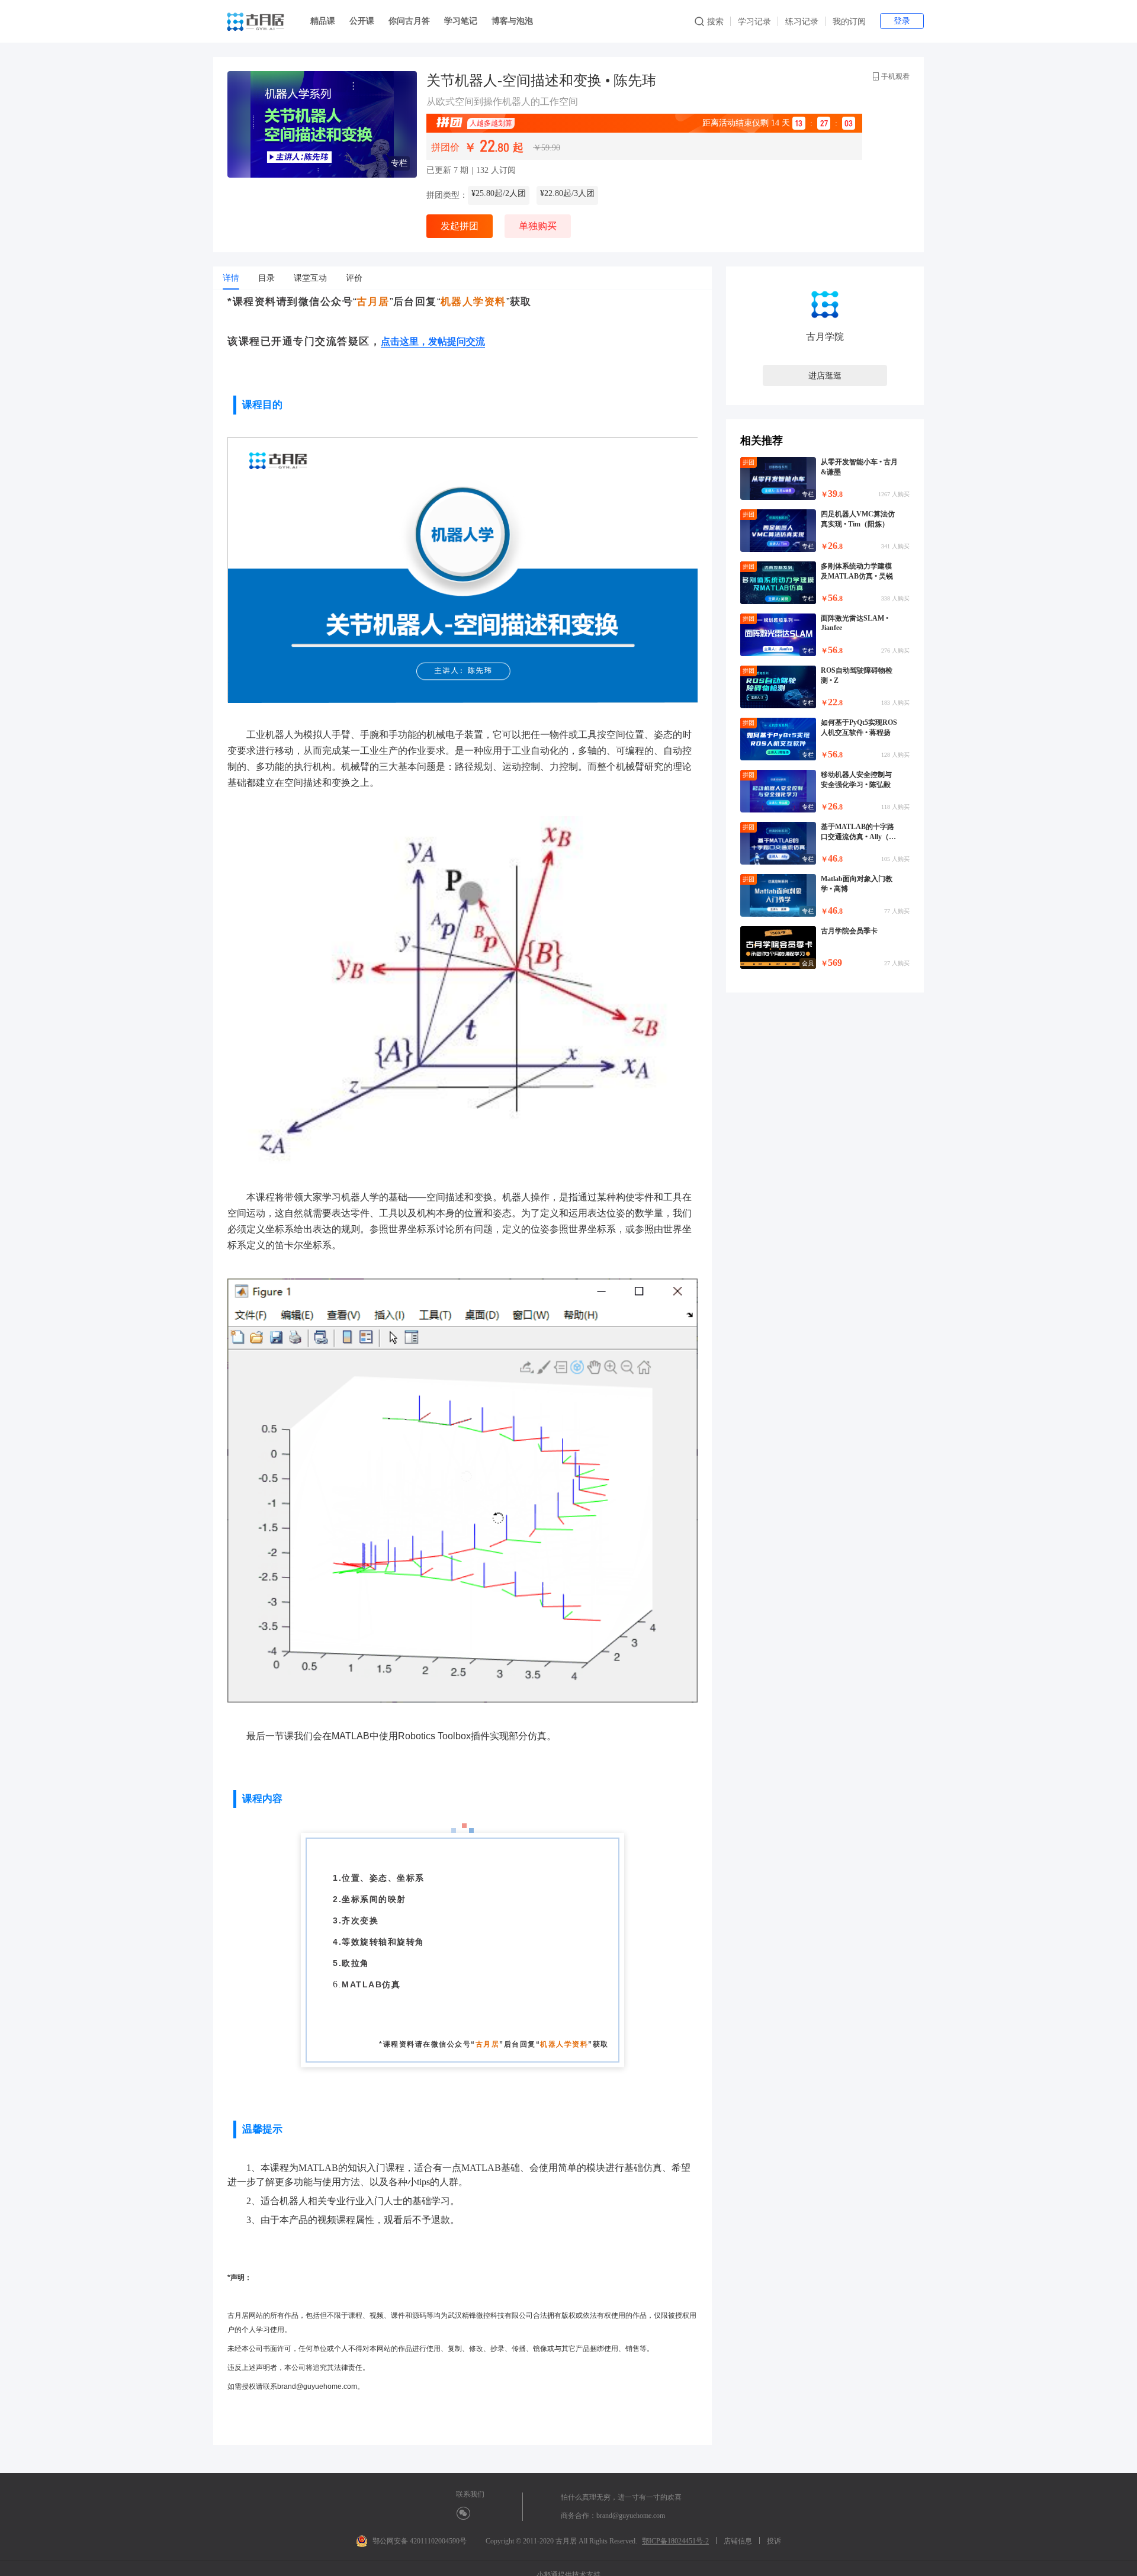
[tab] (231, 278)
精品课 (323, 21)
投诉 (774, 2541)
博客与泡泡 (512, 21)
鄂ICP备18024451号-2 (675, 2541)
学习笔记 (461, 21)
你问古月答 (409, 21)
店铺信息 (738, 2541)
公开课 (362, 21)
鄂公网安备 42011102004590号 (420, 2541)
